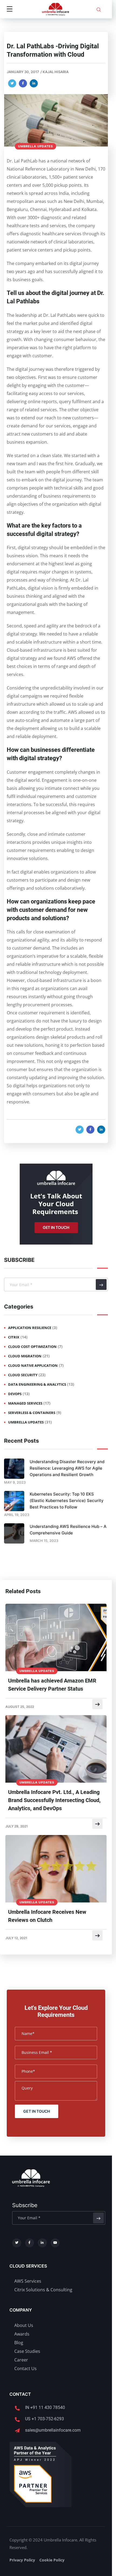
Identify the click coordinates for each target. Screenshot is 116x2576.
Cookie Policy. (67, 2553)
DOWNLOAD (55, 1079)
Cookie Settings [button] (38, 2566)
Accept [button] (70, 2566)
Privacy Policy (80, 1067)
